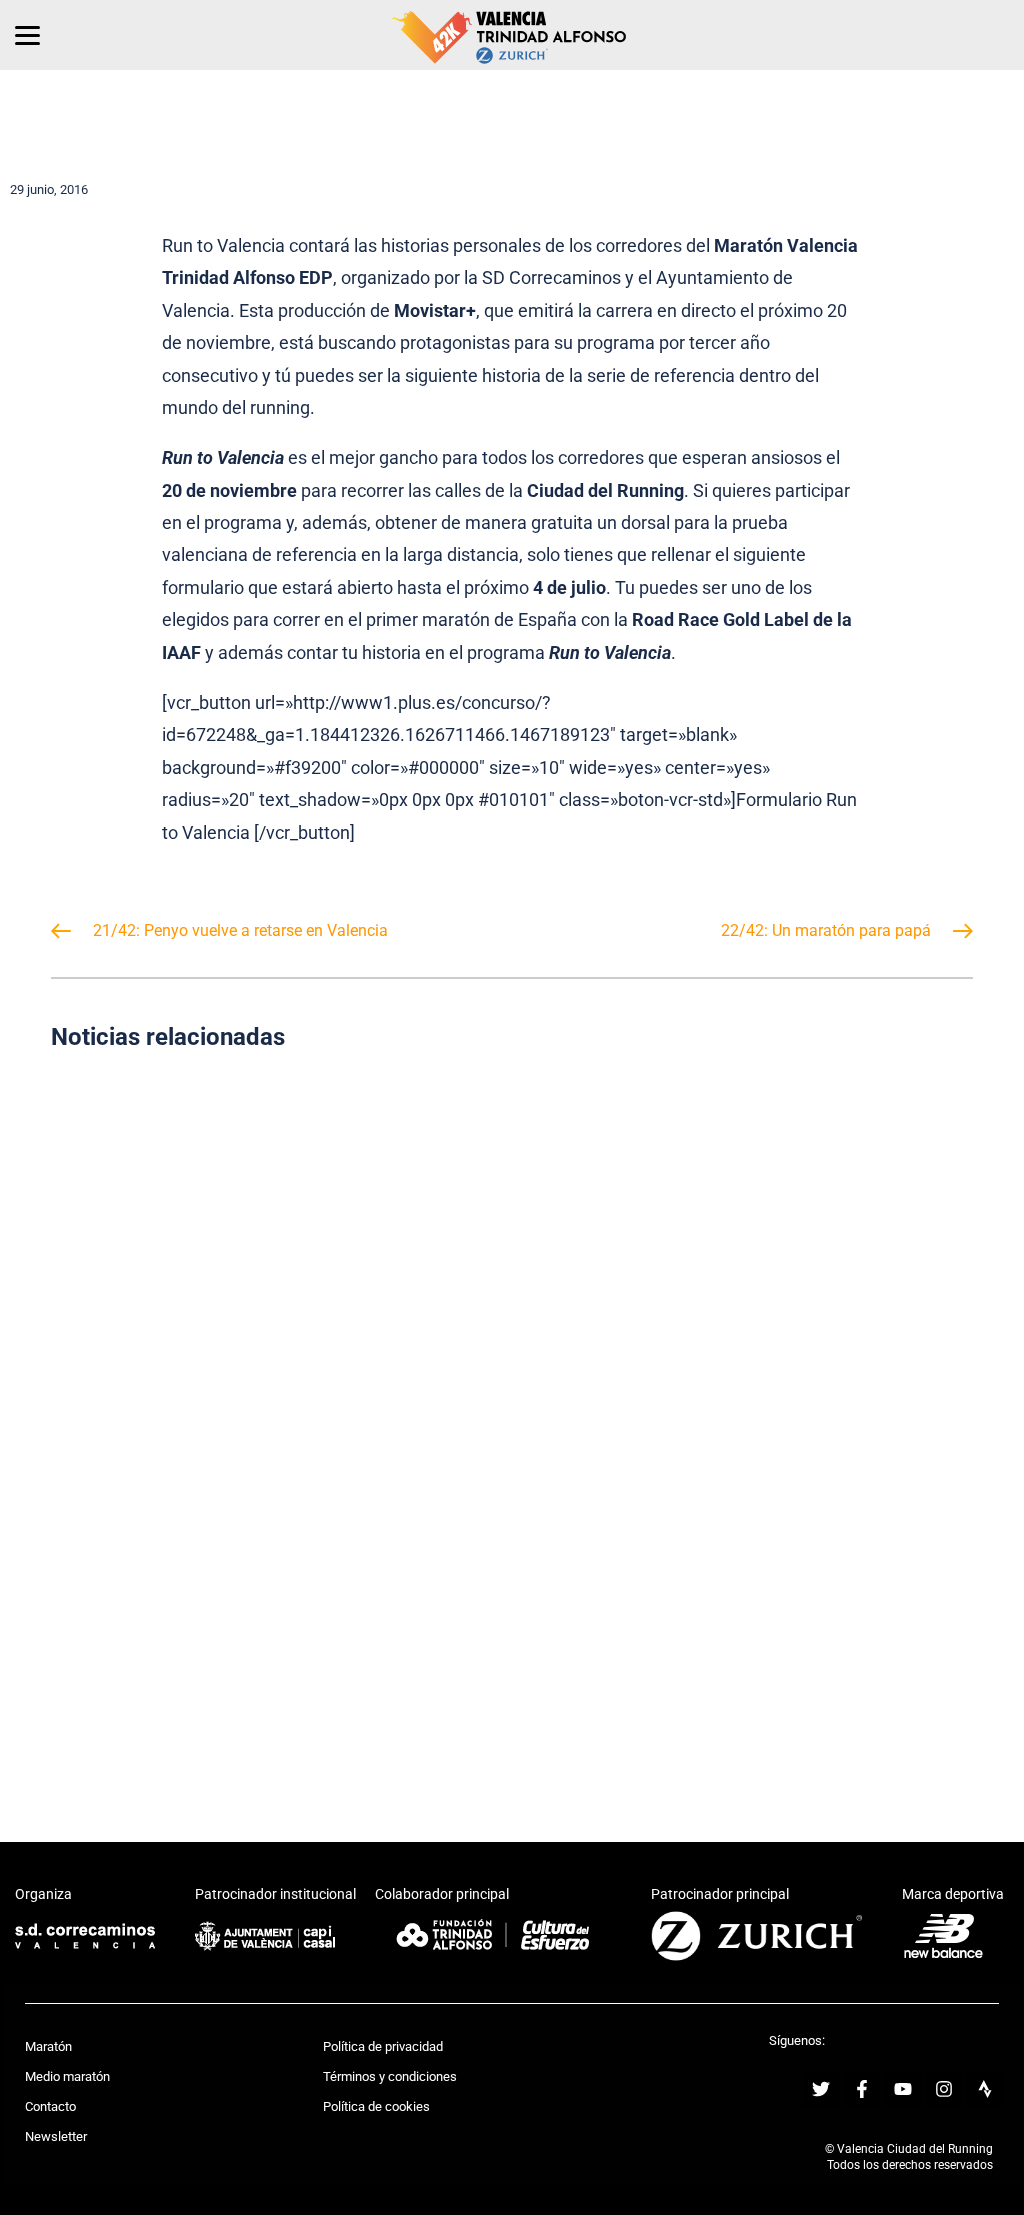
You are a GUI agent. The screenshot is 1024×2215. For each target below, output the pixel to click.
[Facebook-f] (862, 2089)
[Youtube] (903, 2089)
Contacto (50, 2106)
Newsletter (56, 2136)
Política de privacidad (383, 2046)
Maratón (48, 2046)
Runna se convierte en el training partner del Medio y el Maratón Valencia (274, 1603)
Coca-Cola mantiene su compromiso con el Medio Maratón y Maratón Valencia (273, 1227)
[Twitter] (821, 2089)
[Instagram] (944, 2089)
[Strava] (985, 2089)
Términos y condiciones (390, 2076)
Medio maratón (67, 2076)
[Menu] (27, 35)
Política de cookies (376, 2106)
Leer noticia (274, 1316)
